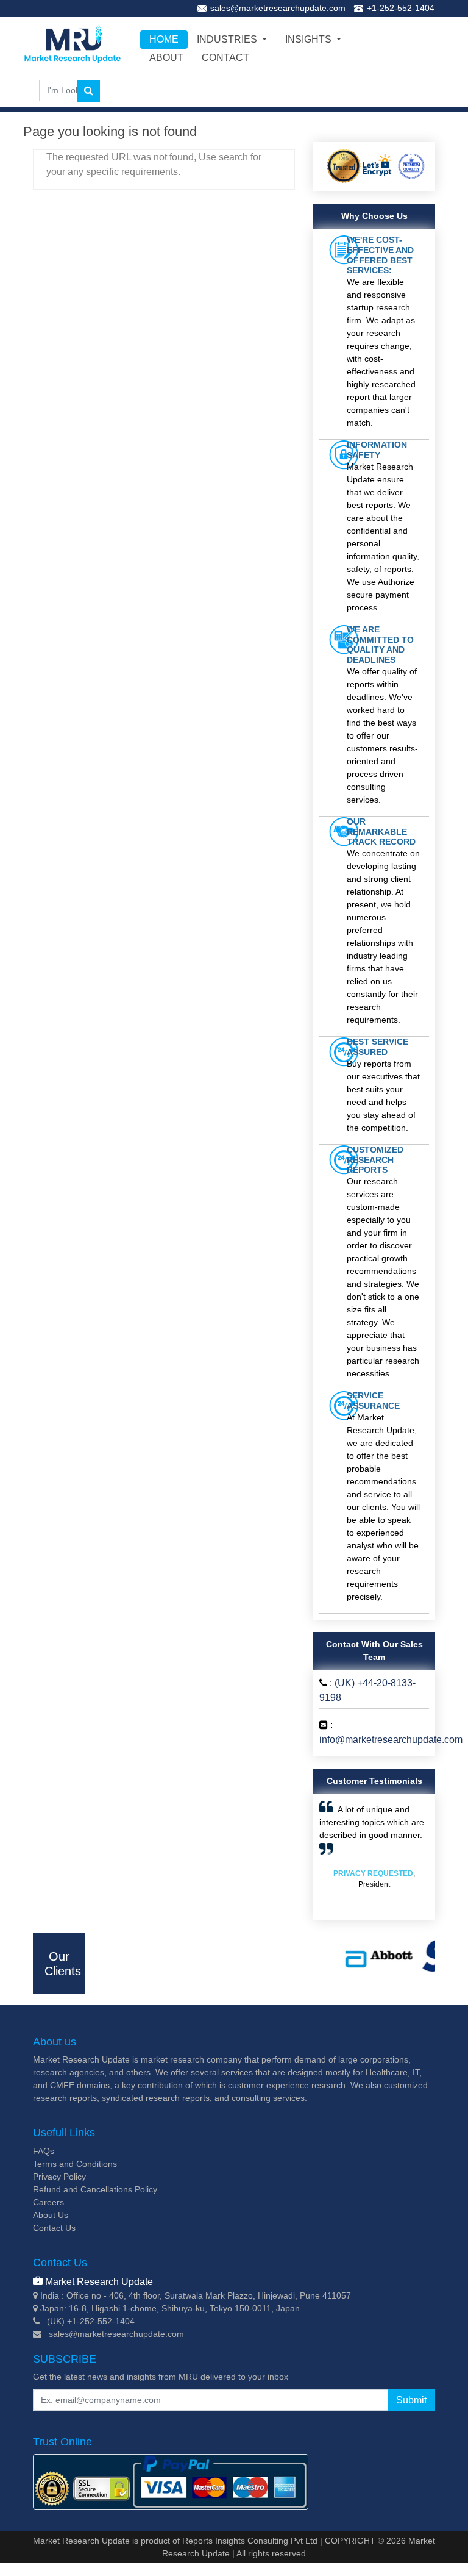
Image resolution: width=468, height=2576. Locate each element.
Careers (48, 2202)
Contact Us (54, 2228)
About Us (51, 2215)
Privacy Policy (59, 2177)
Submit (411, 2400)
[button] (328, 1857)
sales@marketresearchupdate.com (278, 8)
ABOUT (166, 58)
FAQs (44, 2151)
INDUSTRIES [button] (228, 39)
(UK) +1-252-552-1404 (91, 2321)
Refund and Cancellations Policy (95, 2189)
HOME (164, 39)
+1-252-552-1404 (401, 8)
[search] (89, 91)
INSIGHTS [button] (310, 39)
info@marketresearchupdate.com (391, 1740)
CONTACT (225, 58)
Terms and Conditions (75, 2164)
